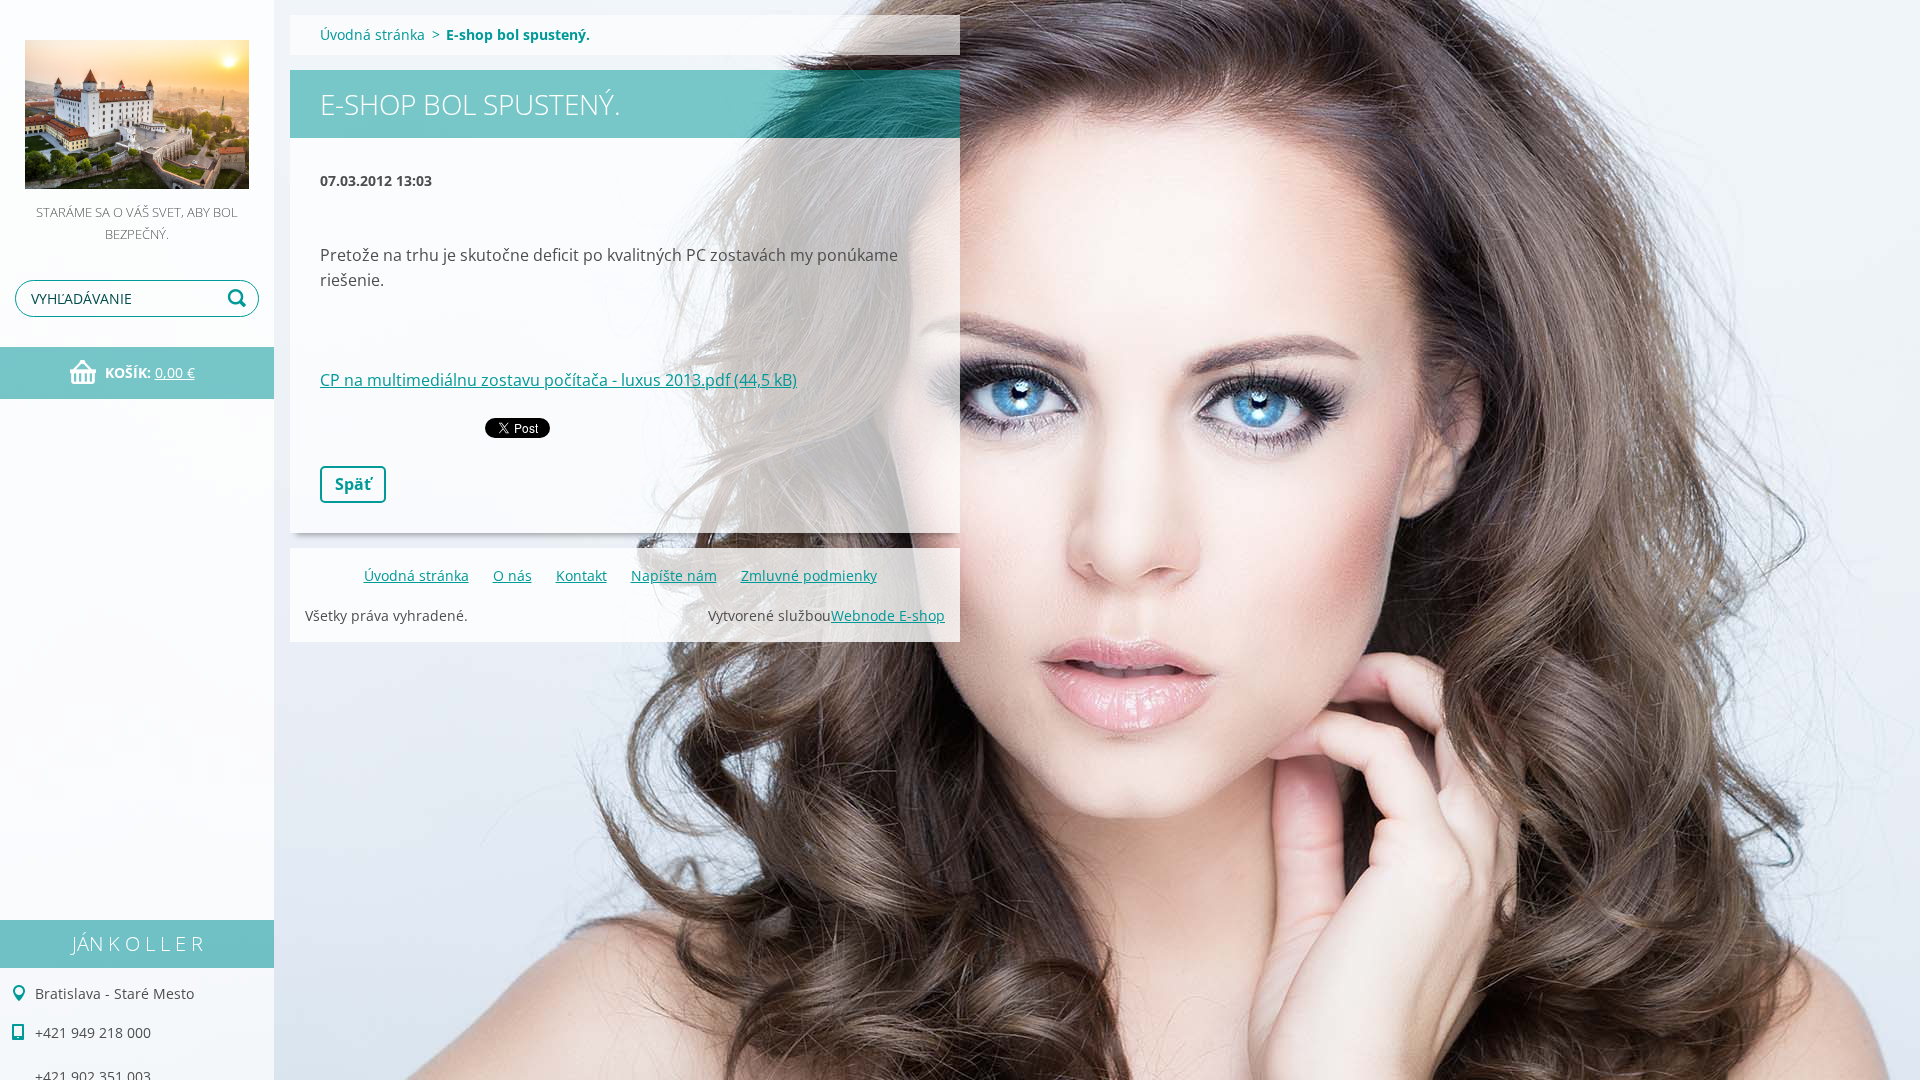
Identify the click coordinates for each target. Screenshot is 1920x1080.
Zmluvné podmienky (809, 575)
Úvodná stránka (372, 34)
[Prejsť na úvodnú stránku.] (137, 100)
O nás (512, 575)
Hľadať (240, 298)
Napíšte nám (674, 575)
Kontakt (581, 575)
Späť (353, 484)
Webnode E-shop (888, 615)
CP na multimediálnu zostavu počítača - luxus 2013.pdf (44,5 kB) (558, 380)
